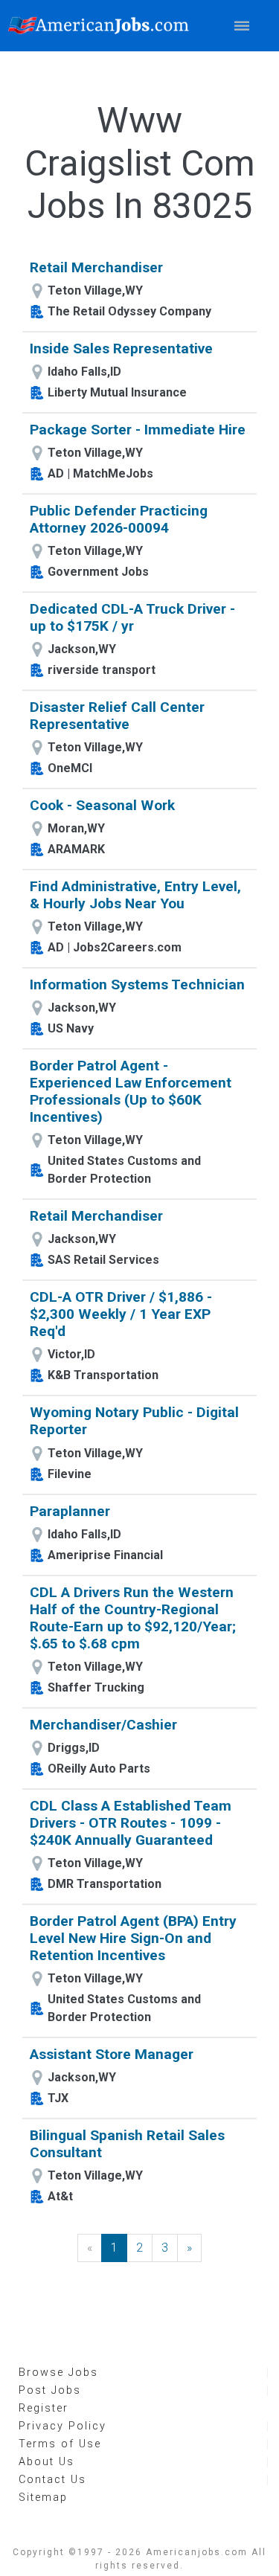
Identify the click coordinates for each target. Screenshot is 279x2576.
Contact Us (52, 2480)
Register (44, 2408)
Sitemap (43, 2498)
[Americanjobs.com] (102, 26)
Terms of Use (60, 2444)
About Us (46, 2462)
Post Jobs (50, 2390)
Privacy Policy (62, 2426)
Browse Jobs (58, 2373)
